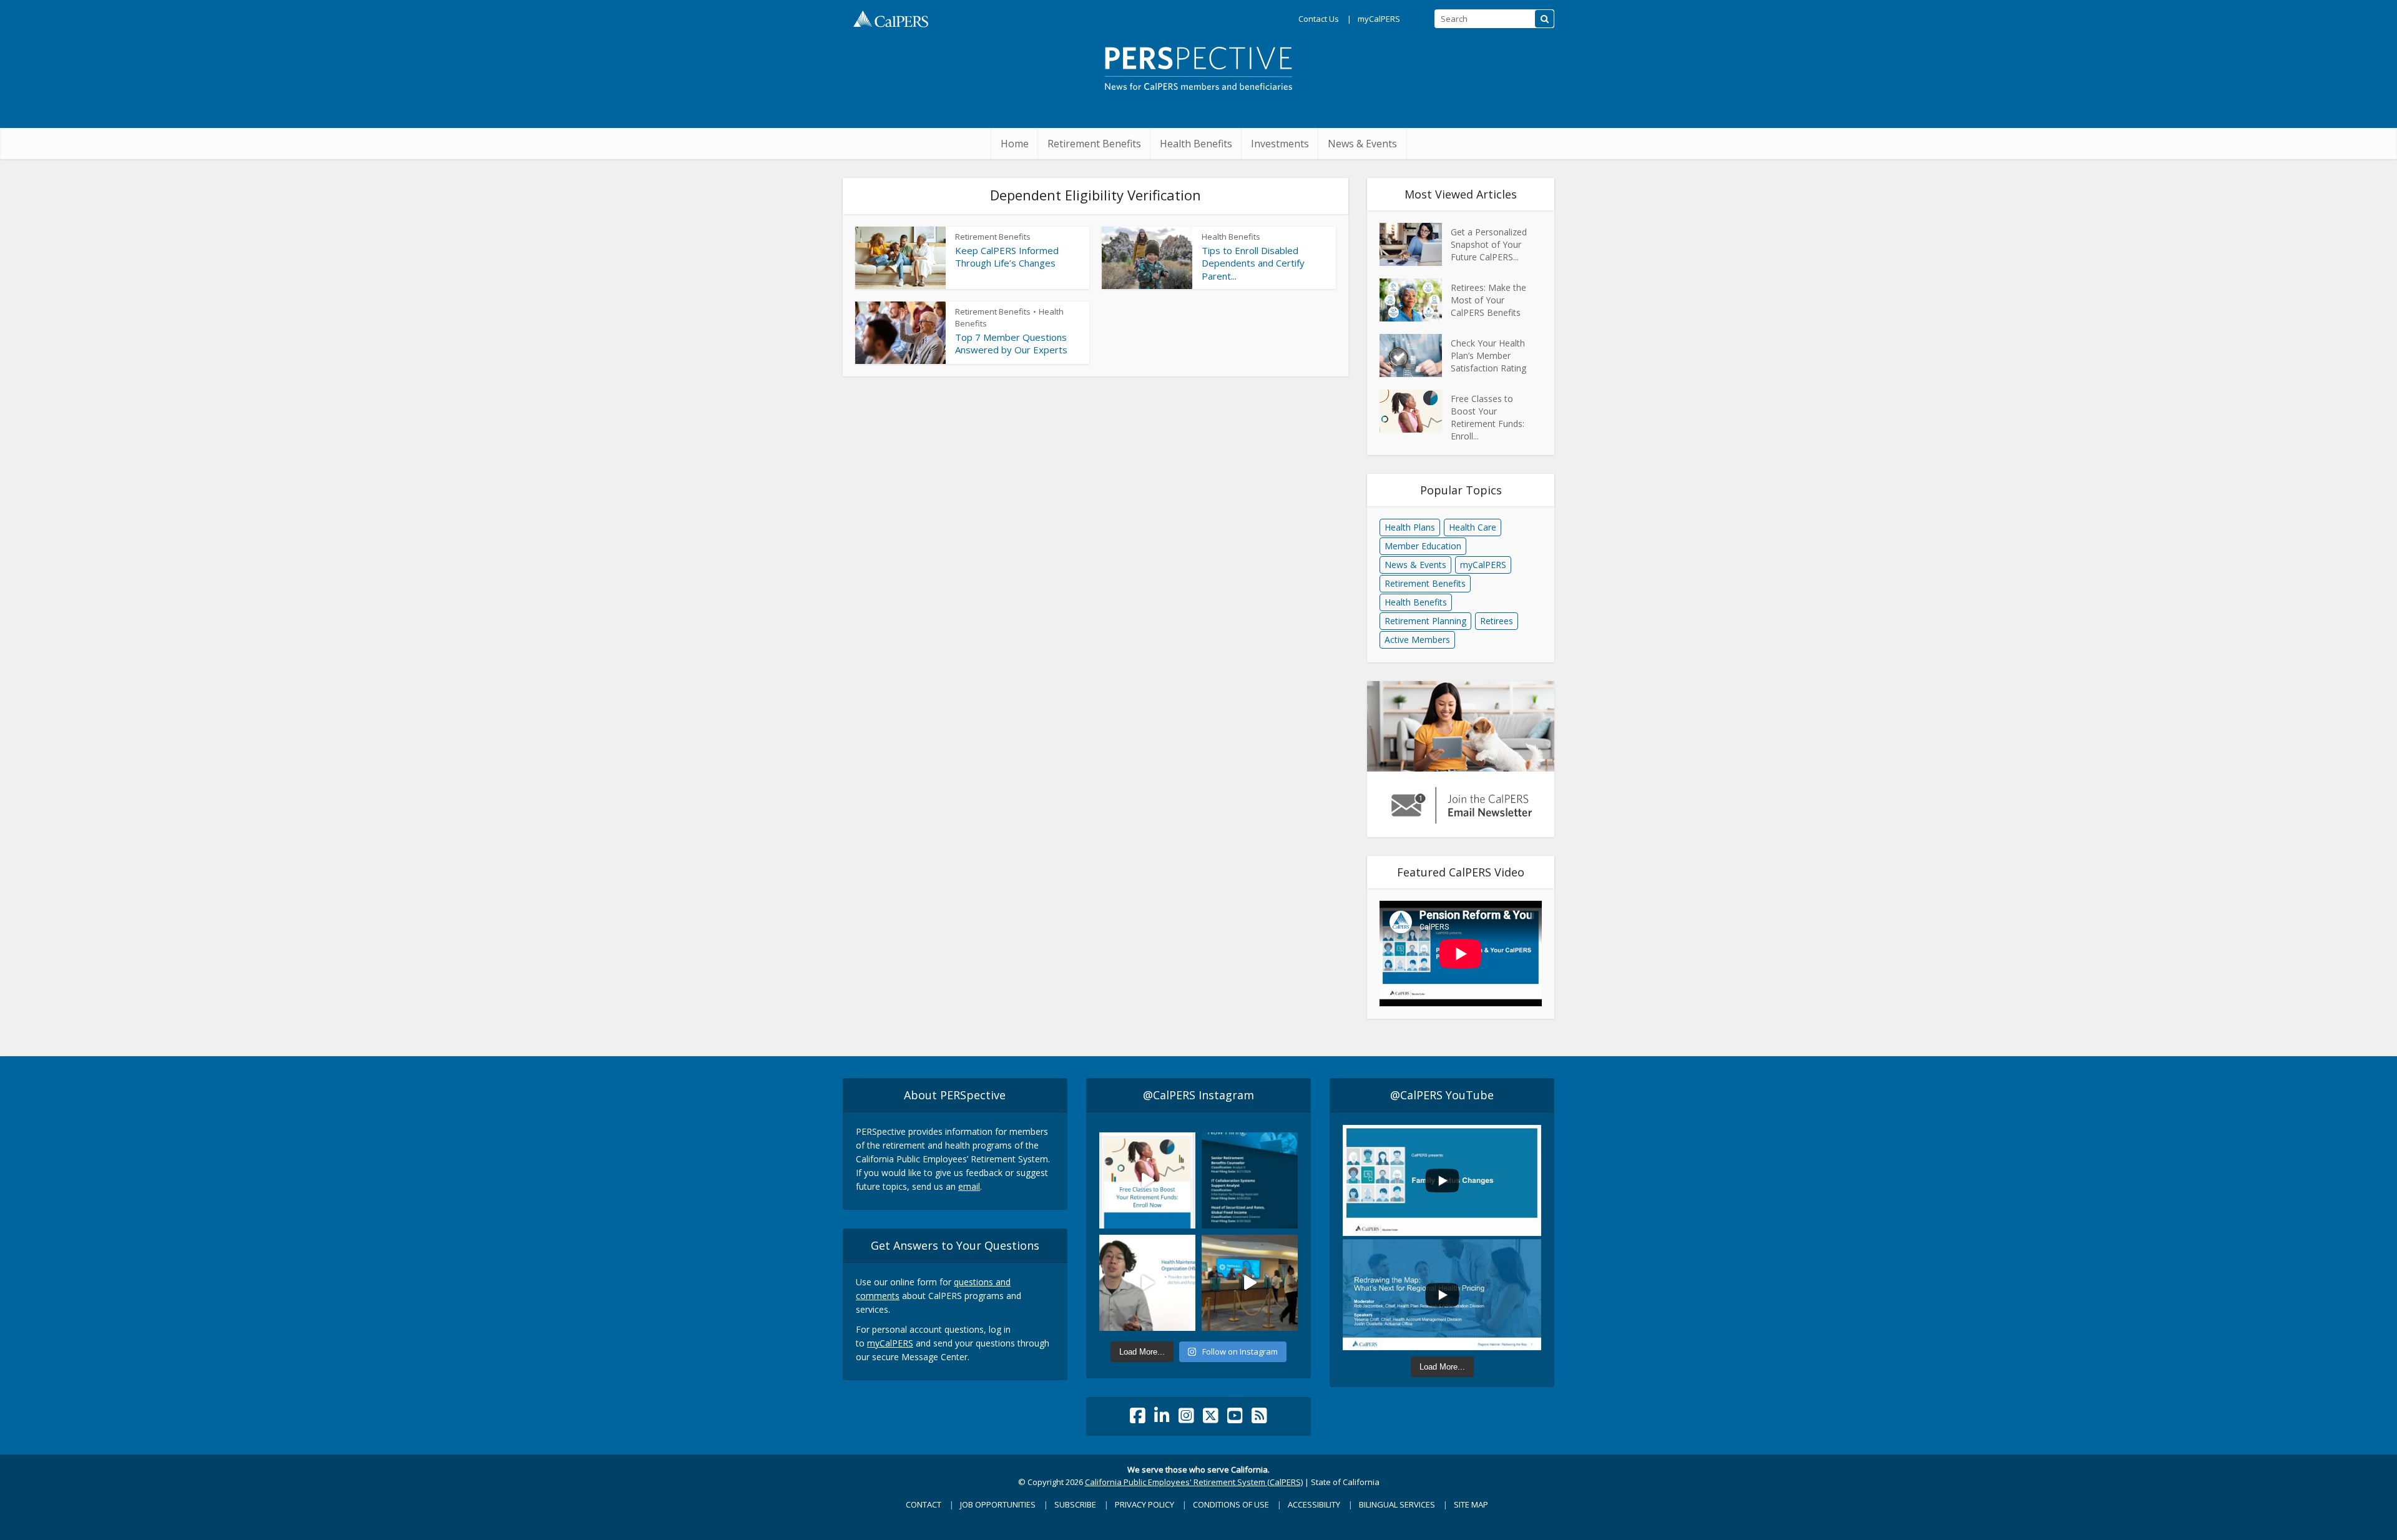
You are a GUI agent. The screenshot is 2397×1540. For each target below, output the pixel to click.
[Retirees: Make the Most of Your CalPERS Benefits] (1415, 300)
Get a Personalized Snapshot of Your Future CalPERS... (1489, 244)
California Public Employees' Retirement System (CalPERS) (1194, 1482)
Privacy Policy (1145, 1504)
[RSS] (1259, 1419)
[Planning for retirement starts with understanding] (1147, 1180)
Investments (1280, 144)
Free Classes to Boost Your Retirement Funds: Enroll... (1488, 417)
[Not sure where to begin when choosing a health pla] (1147, 1283)
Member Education (1423, 546)
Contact (924, 1504)
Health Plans (1410, 527)
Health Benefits (1196, 144)
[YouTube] (1235, 1419)
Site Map (1471, 1504)
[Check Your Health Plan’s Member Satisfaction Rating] (1415, 356)
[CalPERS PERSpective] (1198, 64)
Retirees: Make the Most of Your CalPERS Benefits (1488, 300)
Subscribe (1075, 1504)
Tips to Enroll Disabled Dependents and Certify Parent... (1253, 263)
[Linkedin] (1162, 1419)
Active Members (1417, 640)
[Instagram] (1186, 1419)
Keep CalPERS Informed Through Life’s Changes (1007, 257)
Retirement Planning (1425, 621)
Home (1015, 144)
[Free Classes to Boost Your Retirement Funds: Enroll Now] (1415, 411)
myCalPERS (1379, 19)
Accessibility (1314, 1504)
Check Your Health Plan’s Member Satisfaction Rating (1488, 356)
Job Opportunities (998, 1504)
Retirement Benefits (1094, 144)
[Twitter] (1211, 1419)
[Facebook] (1138, 1419)
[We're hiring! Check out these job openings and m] (1250, 1180)
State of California (1345, 1482)
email (969, 1186)
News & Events (1362, 144)
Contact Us (1319, 19)
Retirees (1497, 621)
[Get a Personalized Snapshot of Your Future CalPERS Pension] (1415, 244)
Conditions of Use (1231, 1504)
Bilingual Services (1397, 1504)
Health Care (1473, 527)
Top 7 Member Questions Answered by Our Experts (1011, 343)
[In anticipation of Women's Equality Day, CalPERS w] (1250, 1283)
